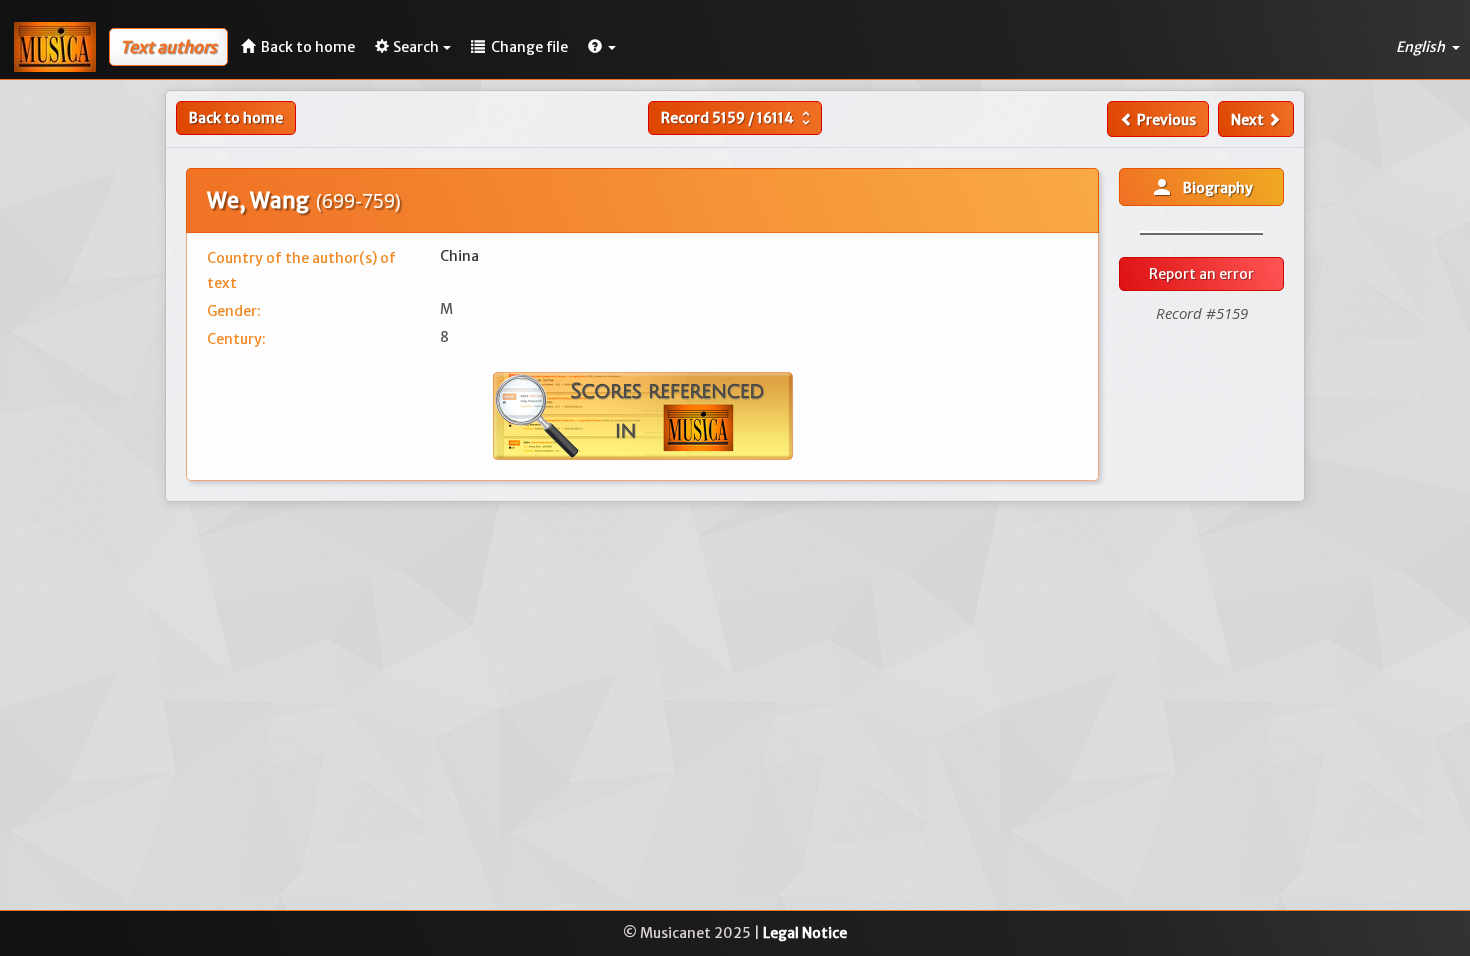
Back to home (236, 118)
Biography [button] (1201, 187)
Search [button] (416, 47)
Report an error (1201, 274)
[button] (602, 47)
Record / (738, 118)
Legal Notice (805, 933)
